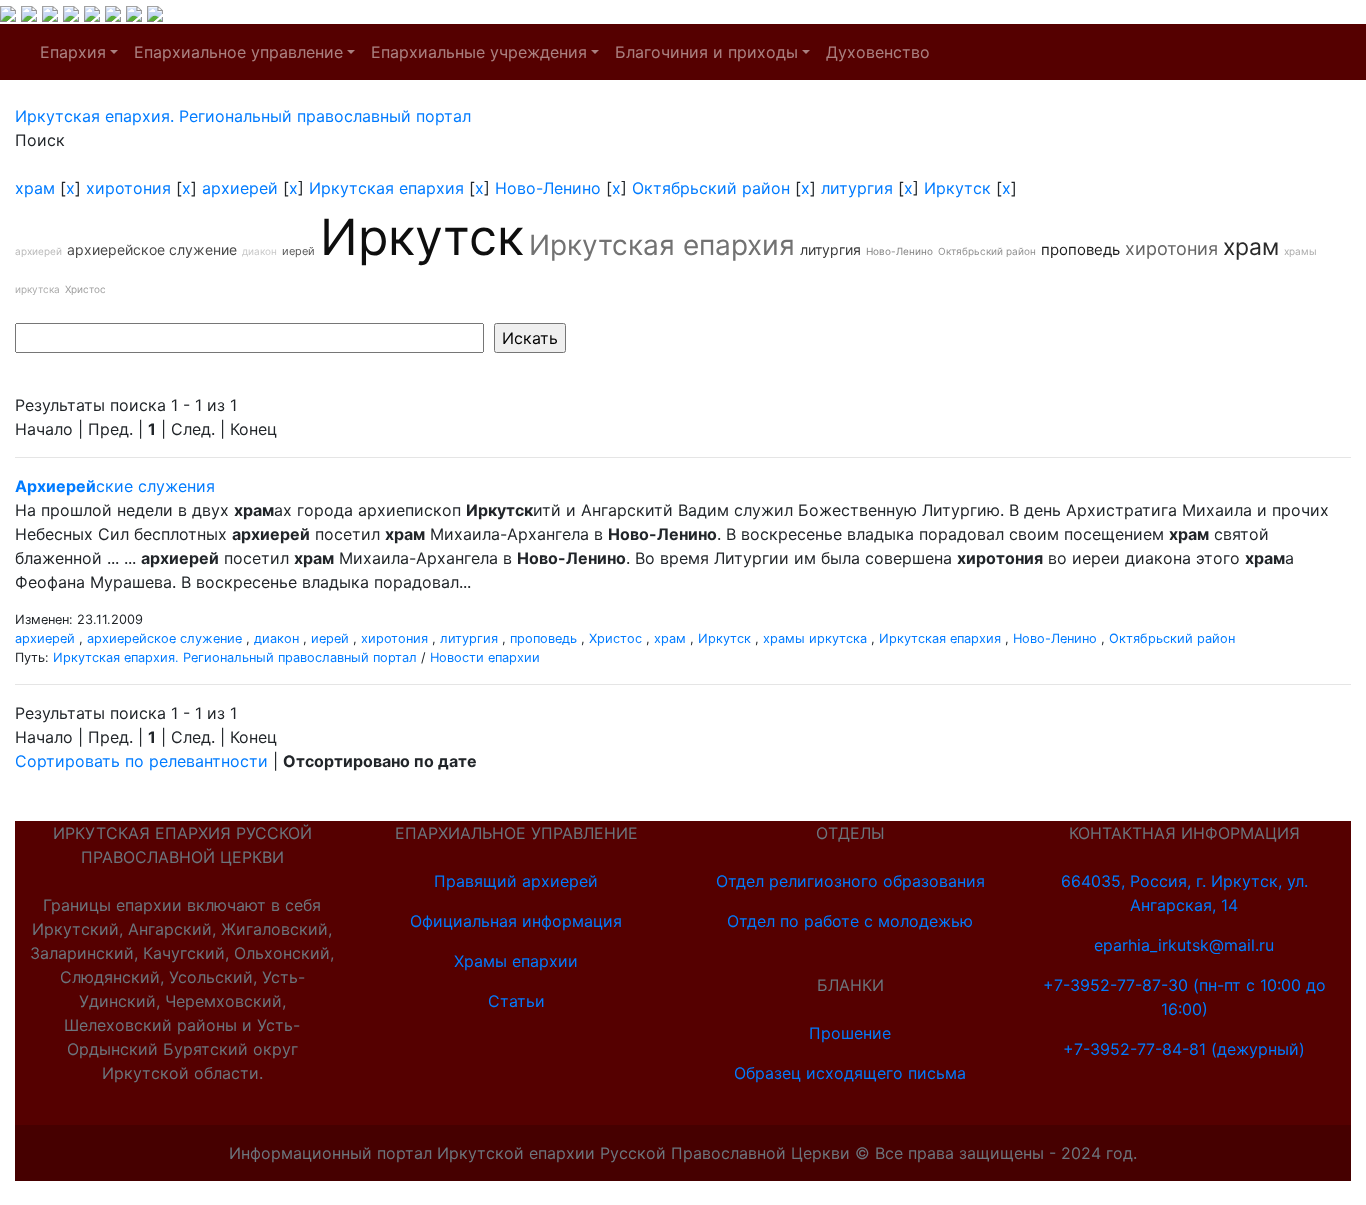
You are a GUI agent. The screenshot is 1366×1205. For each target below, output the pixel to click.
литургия (857, 188)
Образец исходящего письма (850, 1073)
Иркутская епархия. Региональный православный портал (235, 657)
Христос (85, 289)
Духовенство (878, 52)
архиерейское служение (152, 249)
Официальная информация (516, 921)
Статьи (516, 1001)
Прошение (850, 1033)
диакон (259, 251)
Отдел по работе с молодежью (850, 921)
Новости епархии (485, 657)
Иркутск (957, 188)
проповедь (1080, 249)
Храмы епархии (516, 961)
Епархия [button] (73, 52)
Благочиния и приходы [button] (706, 52)
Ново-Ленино (548, 188)
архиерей (240, 188)
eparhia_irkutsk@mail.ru (1184, 945)
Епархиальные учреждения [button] (479, 52)
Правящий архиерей (516, 881)
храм (35, 188)
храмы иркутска (815, 638)
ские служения (115, 486)
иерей (298, 251)
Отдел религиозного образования (850, 881)
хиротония (128, 188)
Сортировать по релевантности (141, 761)
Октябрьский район (711, 188)
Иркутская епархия (386, 188)
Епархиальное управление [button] (238, 52)
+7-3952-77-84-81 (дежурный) (1184, 1049)
